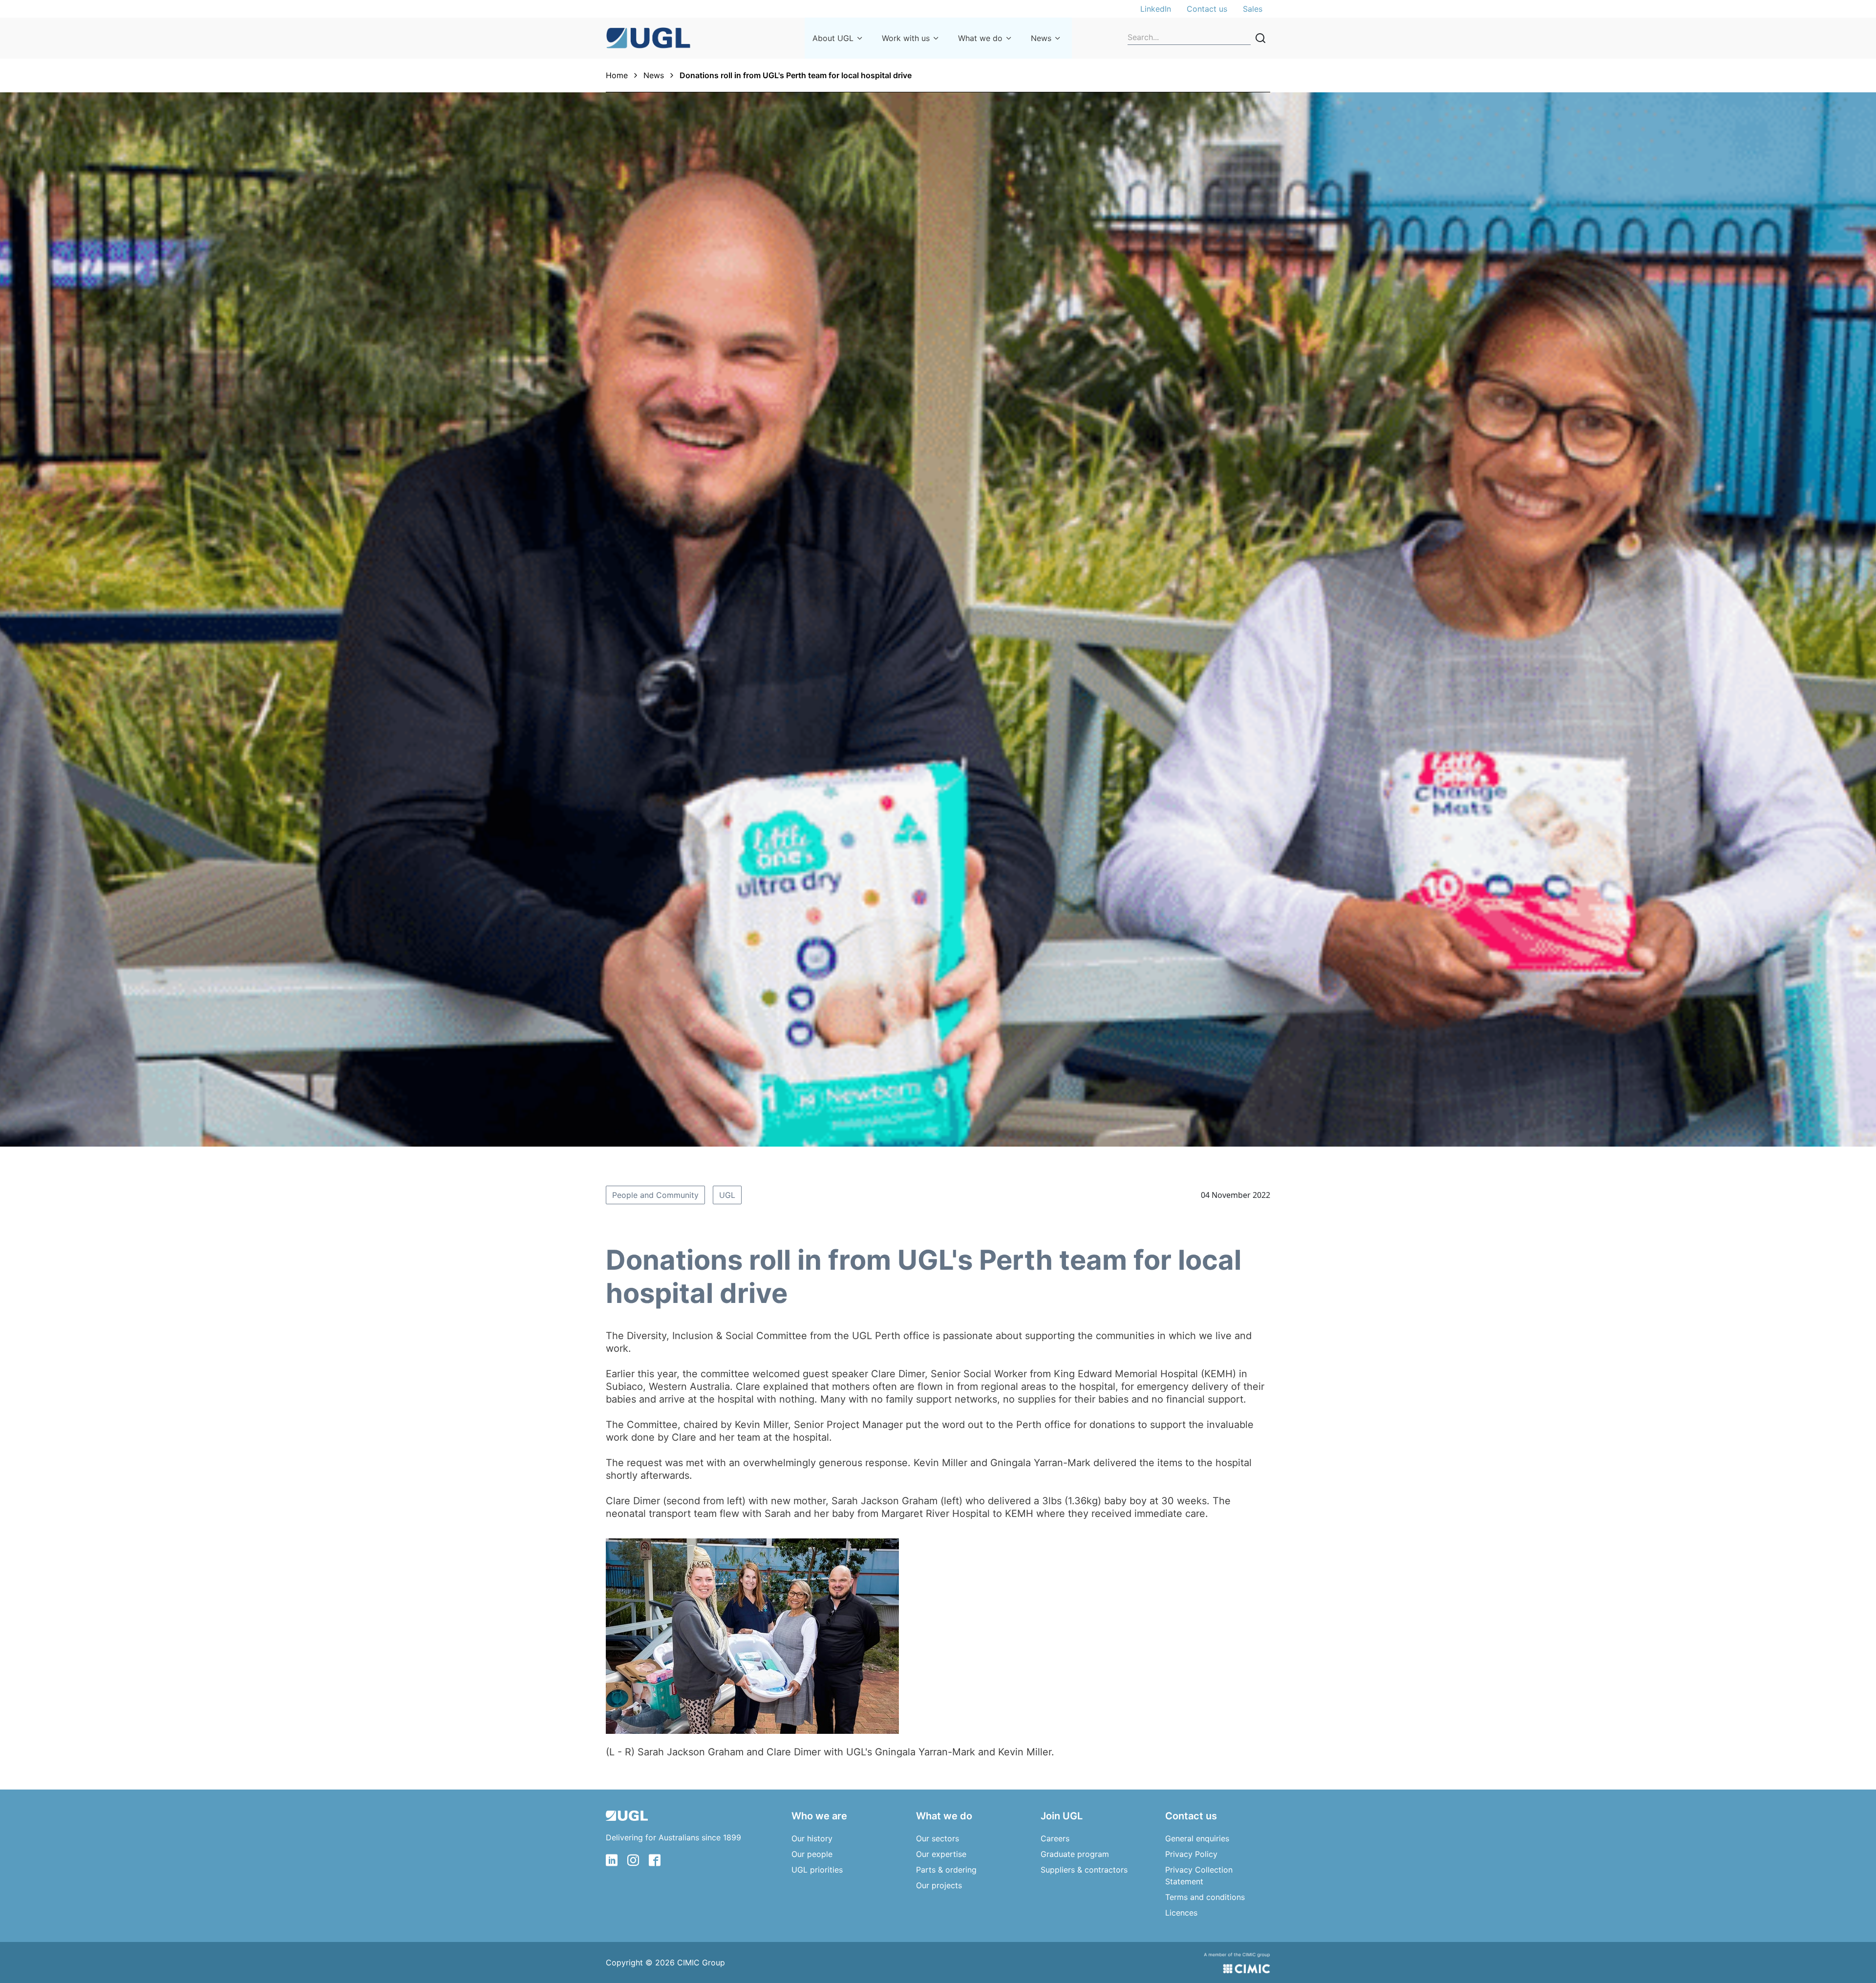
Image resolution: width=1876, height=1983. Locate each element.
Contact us (1207, 9)
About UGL (833, 38)
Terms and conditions (1205, 1897)
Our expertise (941, 1854)
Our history (812, 1838)
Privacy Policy (1191, 1854)
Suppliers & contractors (1084, 1870)
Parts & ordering (946, 1870)
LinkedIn (1156, 9)
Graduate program (1075, 1854)
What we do (980, 38)
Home (617, 75)
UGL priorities (817, 1870)
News (1041, 38)
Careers (1055, 1838)
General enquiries (1197, 1838)
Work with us (906, 38)
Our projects (939, 1885)
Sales (1253, 9)
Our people (812, 1854)
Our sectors (938, 1838)
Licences (1181, 1913)
